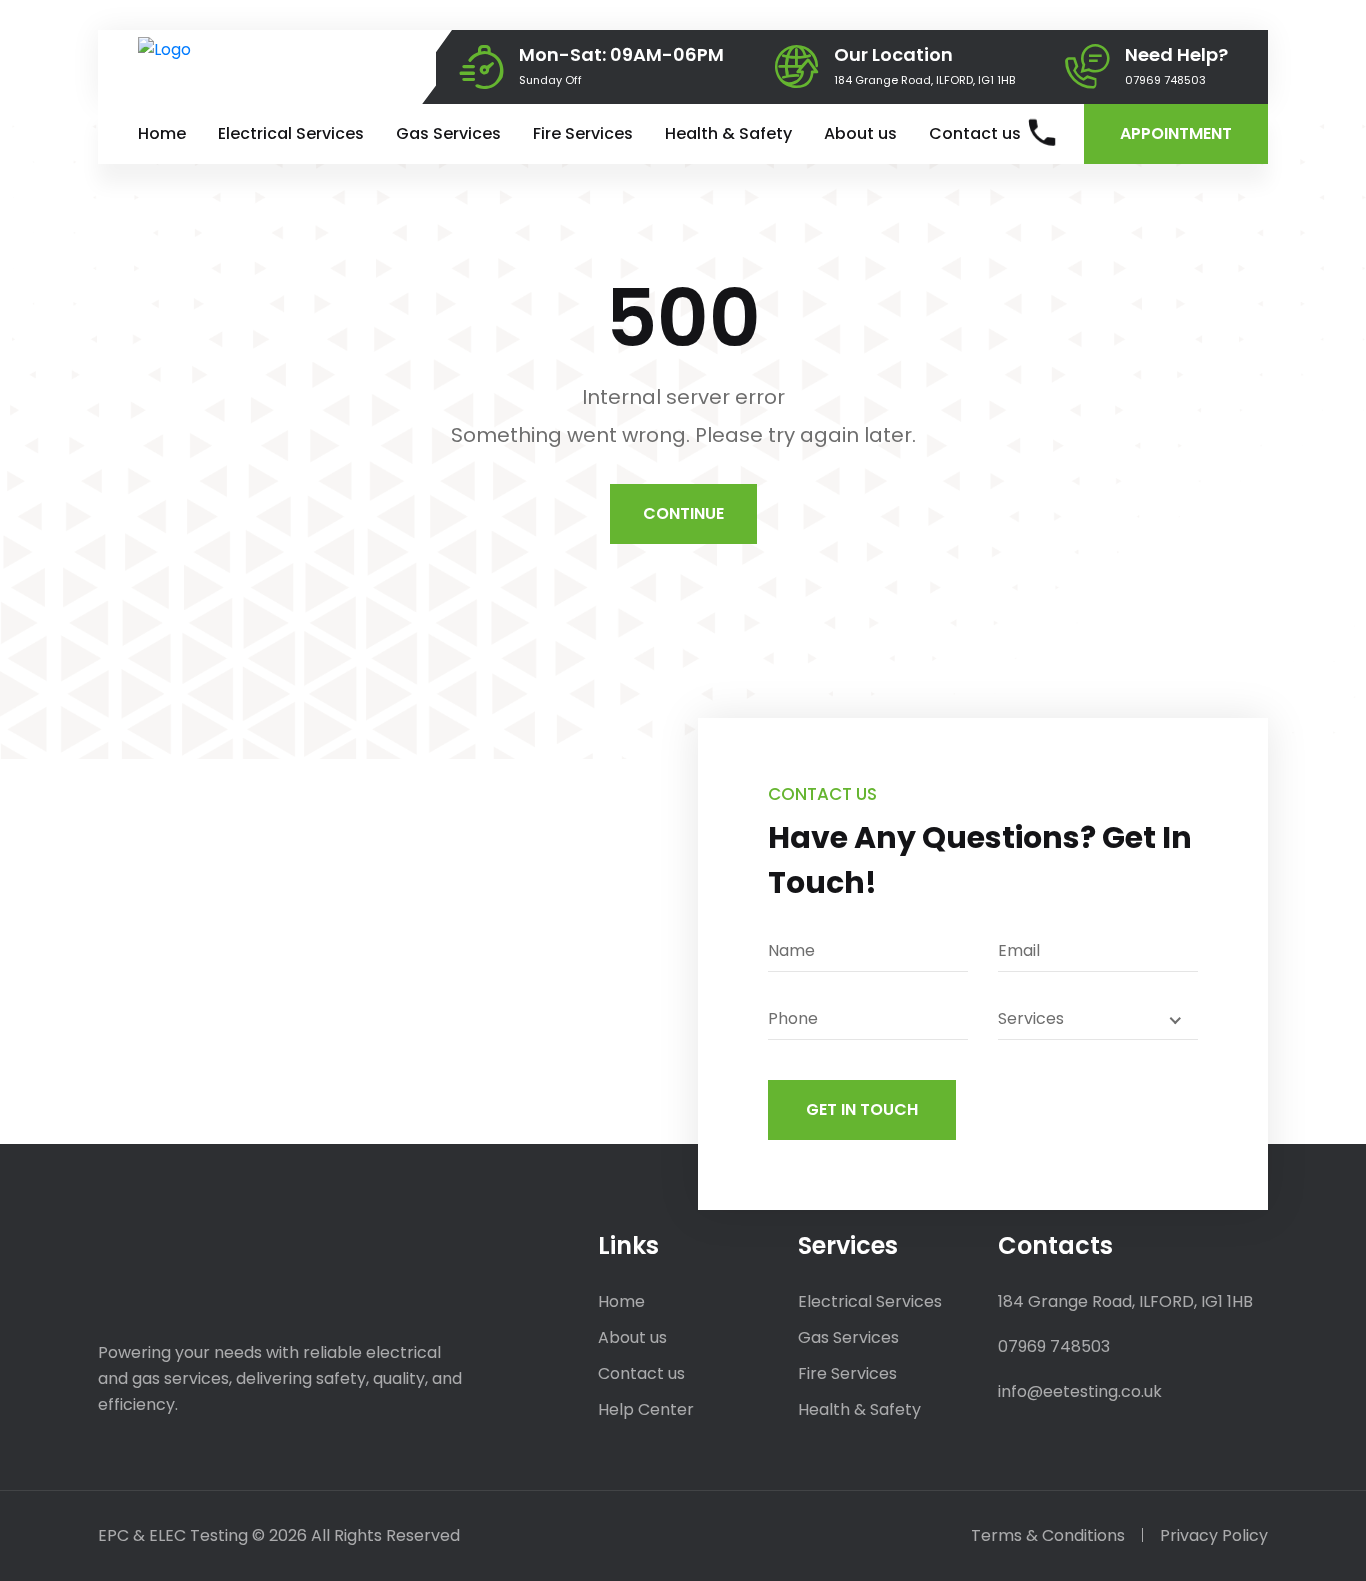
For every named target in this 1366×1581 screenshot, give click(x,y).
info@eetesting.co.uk (1080, 1391)
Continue (683, 513)
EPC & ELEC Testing (173, 1535)
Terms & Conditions (1048, 1535)
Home (162, 133)
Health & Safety (728, 133)
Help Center (646, 1409)
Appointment (1176, 133)
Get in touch (862, 1109)
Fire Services (583, 133)
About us (860, 133)
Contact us (975, 133)
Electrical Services (291, 133)
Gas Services (448, 133)
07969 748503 (1165, 80)
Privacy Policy (1214, 1535)
